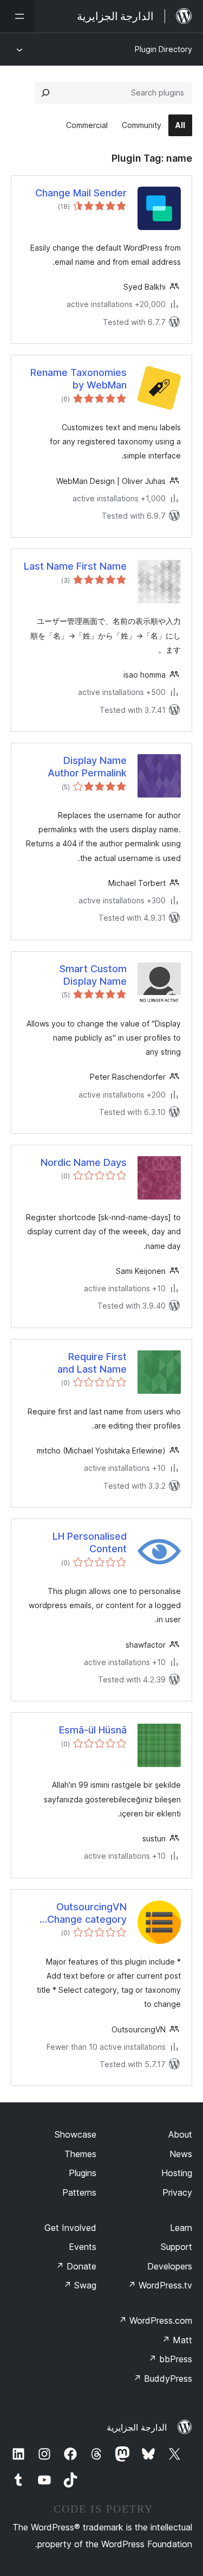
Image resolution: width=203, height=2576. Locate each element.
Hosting (177, 2173)
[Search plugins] (45, 93)
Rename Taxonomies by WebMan (78, 379)
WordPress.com (155, 2320)
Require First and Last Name (92, 1363)
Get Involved (70, 2228)
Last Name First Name (75, 566)
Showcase (76, 2134)
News (181, 2154)
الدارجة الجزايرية (137, 2427)
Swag (80, 2285)
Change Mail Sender (81, 193)
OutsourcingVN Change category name (87, 1914)
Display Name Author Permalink (87, 767)
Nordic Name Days (84, 1162)
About (180, 2134)
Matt (177, 2340)
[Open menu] (17, 16)
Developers (170, 2266)
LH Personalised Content (90, 1542)
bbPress (170, 2359)
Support (176, 2247)
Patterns (79, 2192)
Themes (80, 2154)
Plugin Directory (163, 49)
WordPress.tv (160, 2285)
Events (83, 2247)
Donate (76, 2266)
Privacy (177, 2192)
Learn (181, 2228)
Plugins (83, 2173)
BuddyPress (163, 2379)
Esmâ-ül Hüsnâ (93, 1730)
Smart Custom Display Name (93, 975)
